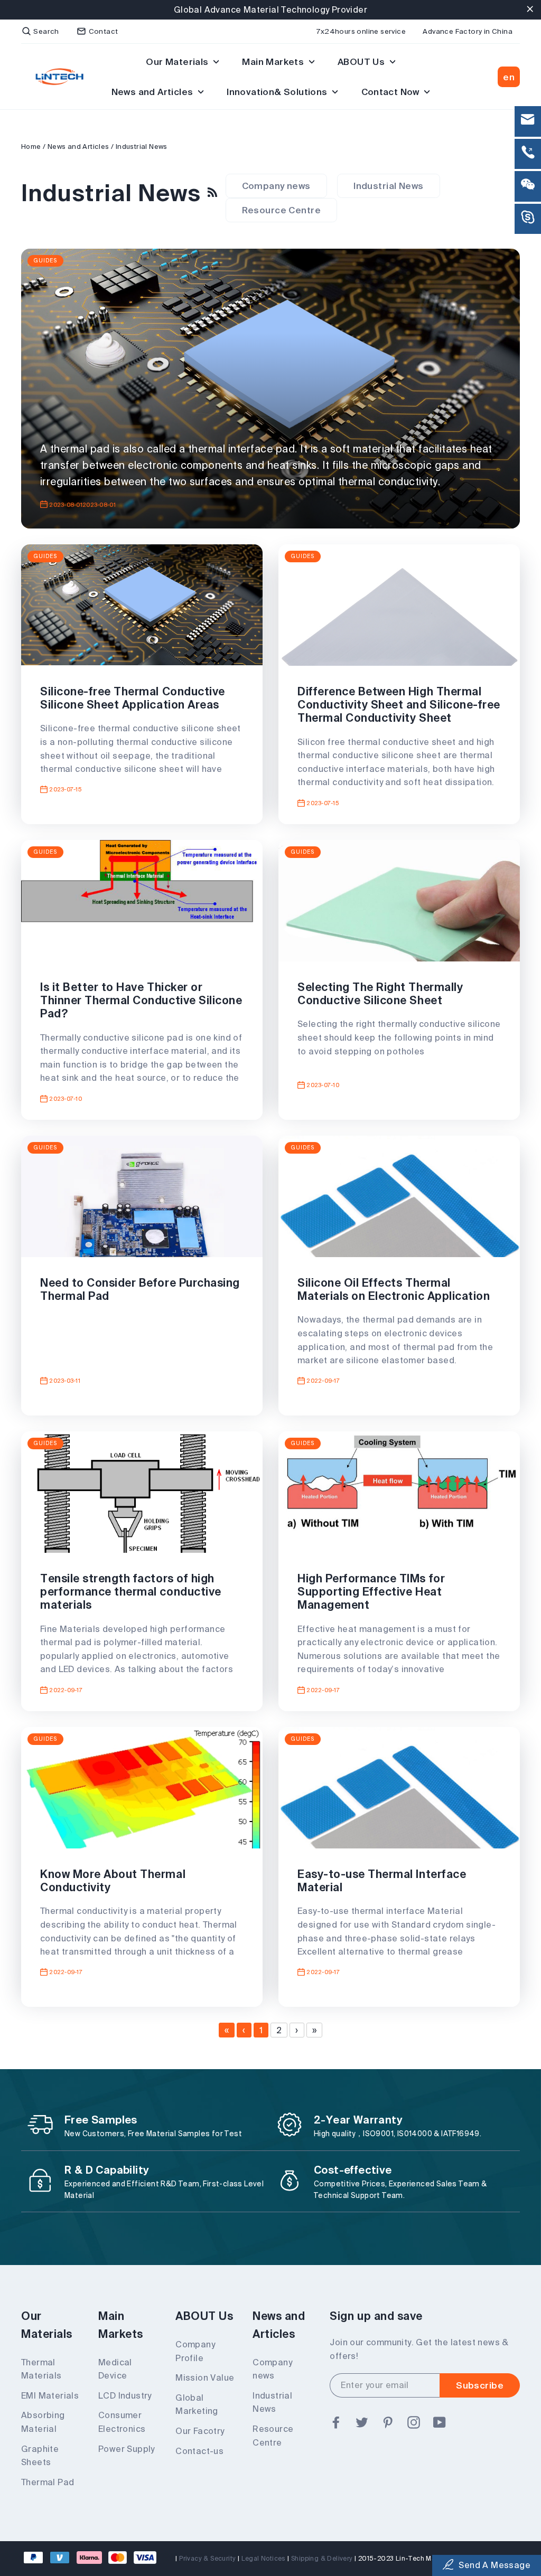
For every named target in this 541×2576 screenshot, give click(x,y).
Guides (45, 261)
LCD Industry (125, 2395)
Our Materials (178, 62)
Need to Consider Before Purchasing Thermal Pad (140, 1289)
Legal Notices (264, 2558)
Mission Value (205, 2377)
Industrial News (388, 186)
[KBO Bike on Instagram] (414, 2423)
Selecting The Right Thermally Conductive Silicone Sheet (380, 993)
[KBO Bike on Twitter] (362, 2423)
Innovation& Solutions (278, 92)
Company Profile (195, 2351)
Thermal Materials (41, 2369)
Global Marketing (197, 2404)
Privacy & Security (207, 2558)
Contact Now (392, 92)
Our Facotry (200, 2431)
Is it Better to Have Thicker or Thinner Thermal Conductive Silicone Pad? (141, 1000)
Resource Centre (281, 210)
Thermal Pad (48, 2482)
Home (31, 147)
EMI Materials (50, 2395)
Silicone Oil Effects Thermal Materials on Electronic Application (394, 1289)
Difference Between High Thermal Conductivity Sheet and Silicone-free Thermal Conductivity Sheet (399, 704)
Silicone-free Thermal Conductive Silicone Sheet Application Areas (133, 698)
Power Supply (127, 2449)
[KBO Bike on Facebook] (336, 2423)
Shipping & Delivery (322, 2558)
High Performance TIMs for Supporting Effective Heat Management (371, 1591)
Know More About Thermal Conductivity (113, 1880)
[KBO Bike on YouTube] (440, 2423)
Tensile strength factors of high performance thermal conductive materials (131, 1591)
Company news (276, 186)
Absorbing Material (43, 2422)
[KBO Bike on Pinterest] (388, 2423)
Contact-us (199, 2451)
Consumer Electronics (122, 2422)
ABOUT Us (362, 62)
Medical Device (115, 2369)
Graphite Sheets (40, 2456)
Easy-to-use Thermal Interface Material (382, 1880)
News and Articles (153, 92)
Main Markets (274, 62)
